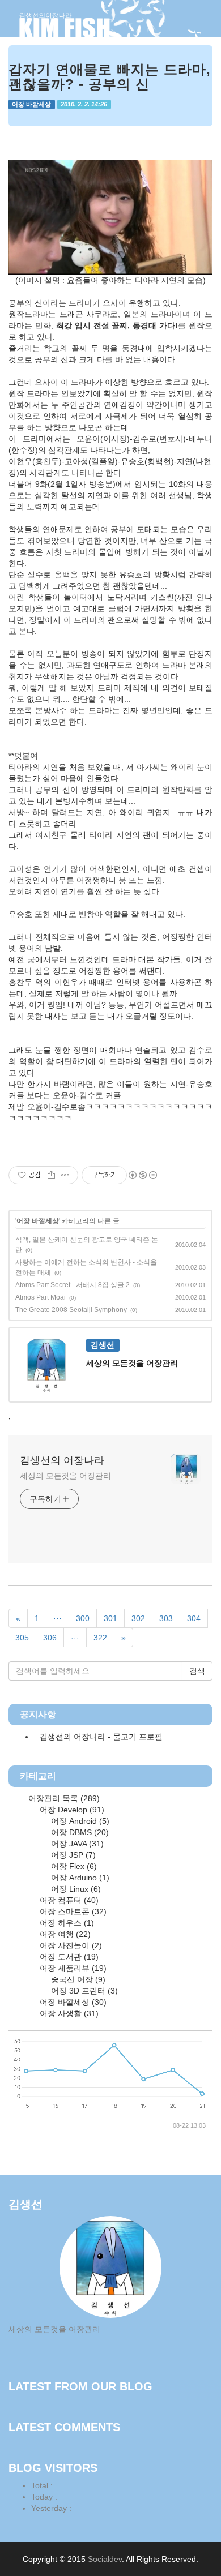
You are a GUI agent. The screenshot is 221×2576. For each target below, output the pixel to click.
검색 (197, 1671)
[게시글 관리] (65, 1175)
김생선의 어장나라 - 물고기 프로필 (101, 1737)
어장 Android (79, 1821)
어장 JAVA (76, 1844)
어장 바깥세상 (31, 104)
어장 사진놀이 (70, 1945)
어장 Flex (73, 1866)
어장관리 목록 (63, 1798)
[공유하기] (51, 1175)
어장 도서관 (68, 1957)
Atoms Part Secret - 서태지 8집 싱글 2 (73, 1285)
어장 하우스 (66, 1923)
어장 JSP (72, 1855)
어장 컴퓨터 (68, 1900)
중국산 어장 (77, 1979)
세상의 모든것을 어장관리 (65, 1476)
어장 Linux (75, 1889)
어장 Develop (71, 1810)
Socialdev (105, 2559)
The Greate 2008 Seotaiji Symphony (71, 1310)
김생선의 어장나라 (62, 1460)
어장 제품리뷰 (72, 1968)
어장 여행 (64, 1934)
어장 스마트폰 (72, 1911)
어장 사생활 (68, 2013)
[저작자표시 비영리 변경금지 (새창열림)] (142, 1175)
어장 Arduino (79, 1878)
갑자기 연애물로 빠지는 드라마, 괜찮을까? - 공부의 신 (110, 77)
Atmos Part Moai (41, 1297)
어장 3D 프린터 (83, 1991)
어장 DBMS (79, 1832)
